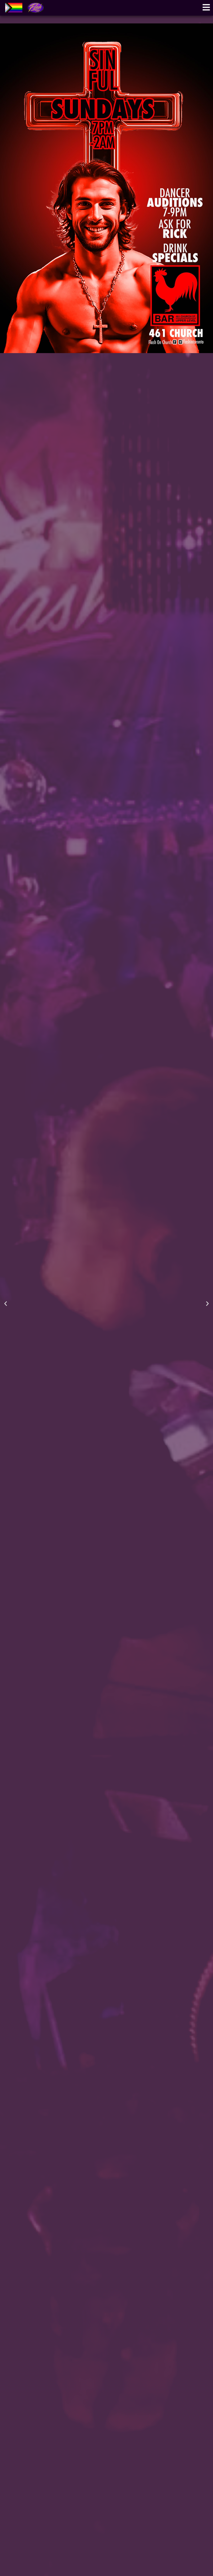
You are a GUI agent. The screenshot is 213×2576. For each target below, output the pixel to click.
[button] (6, 1303)
